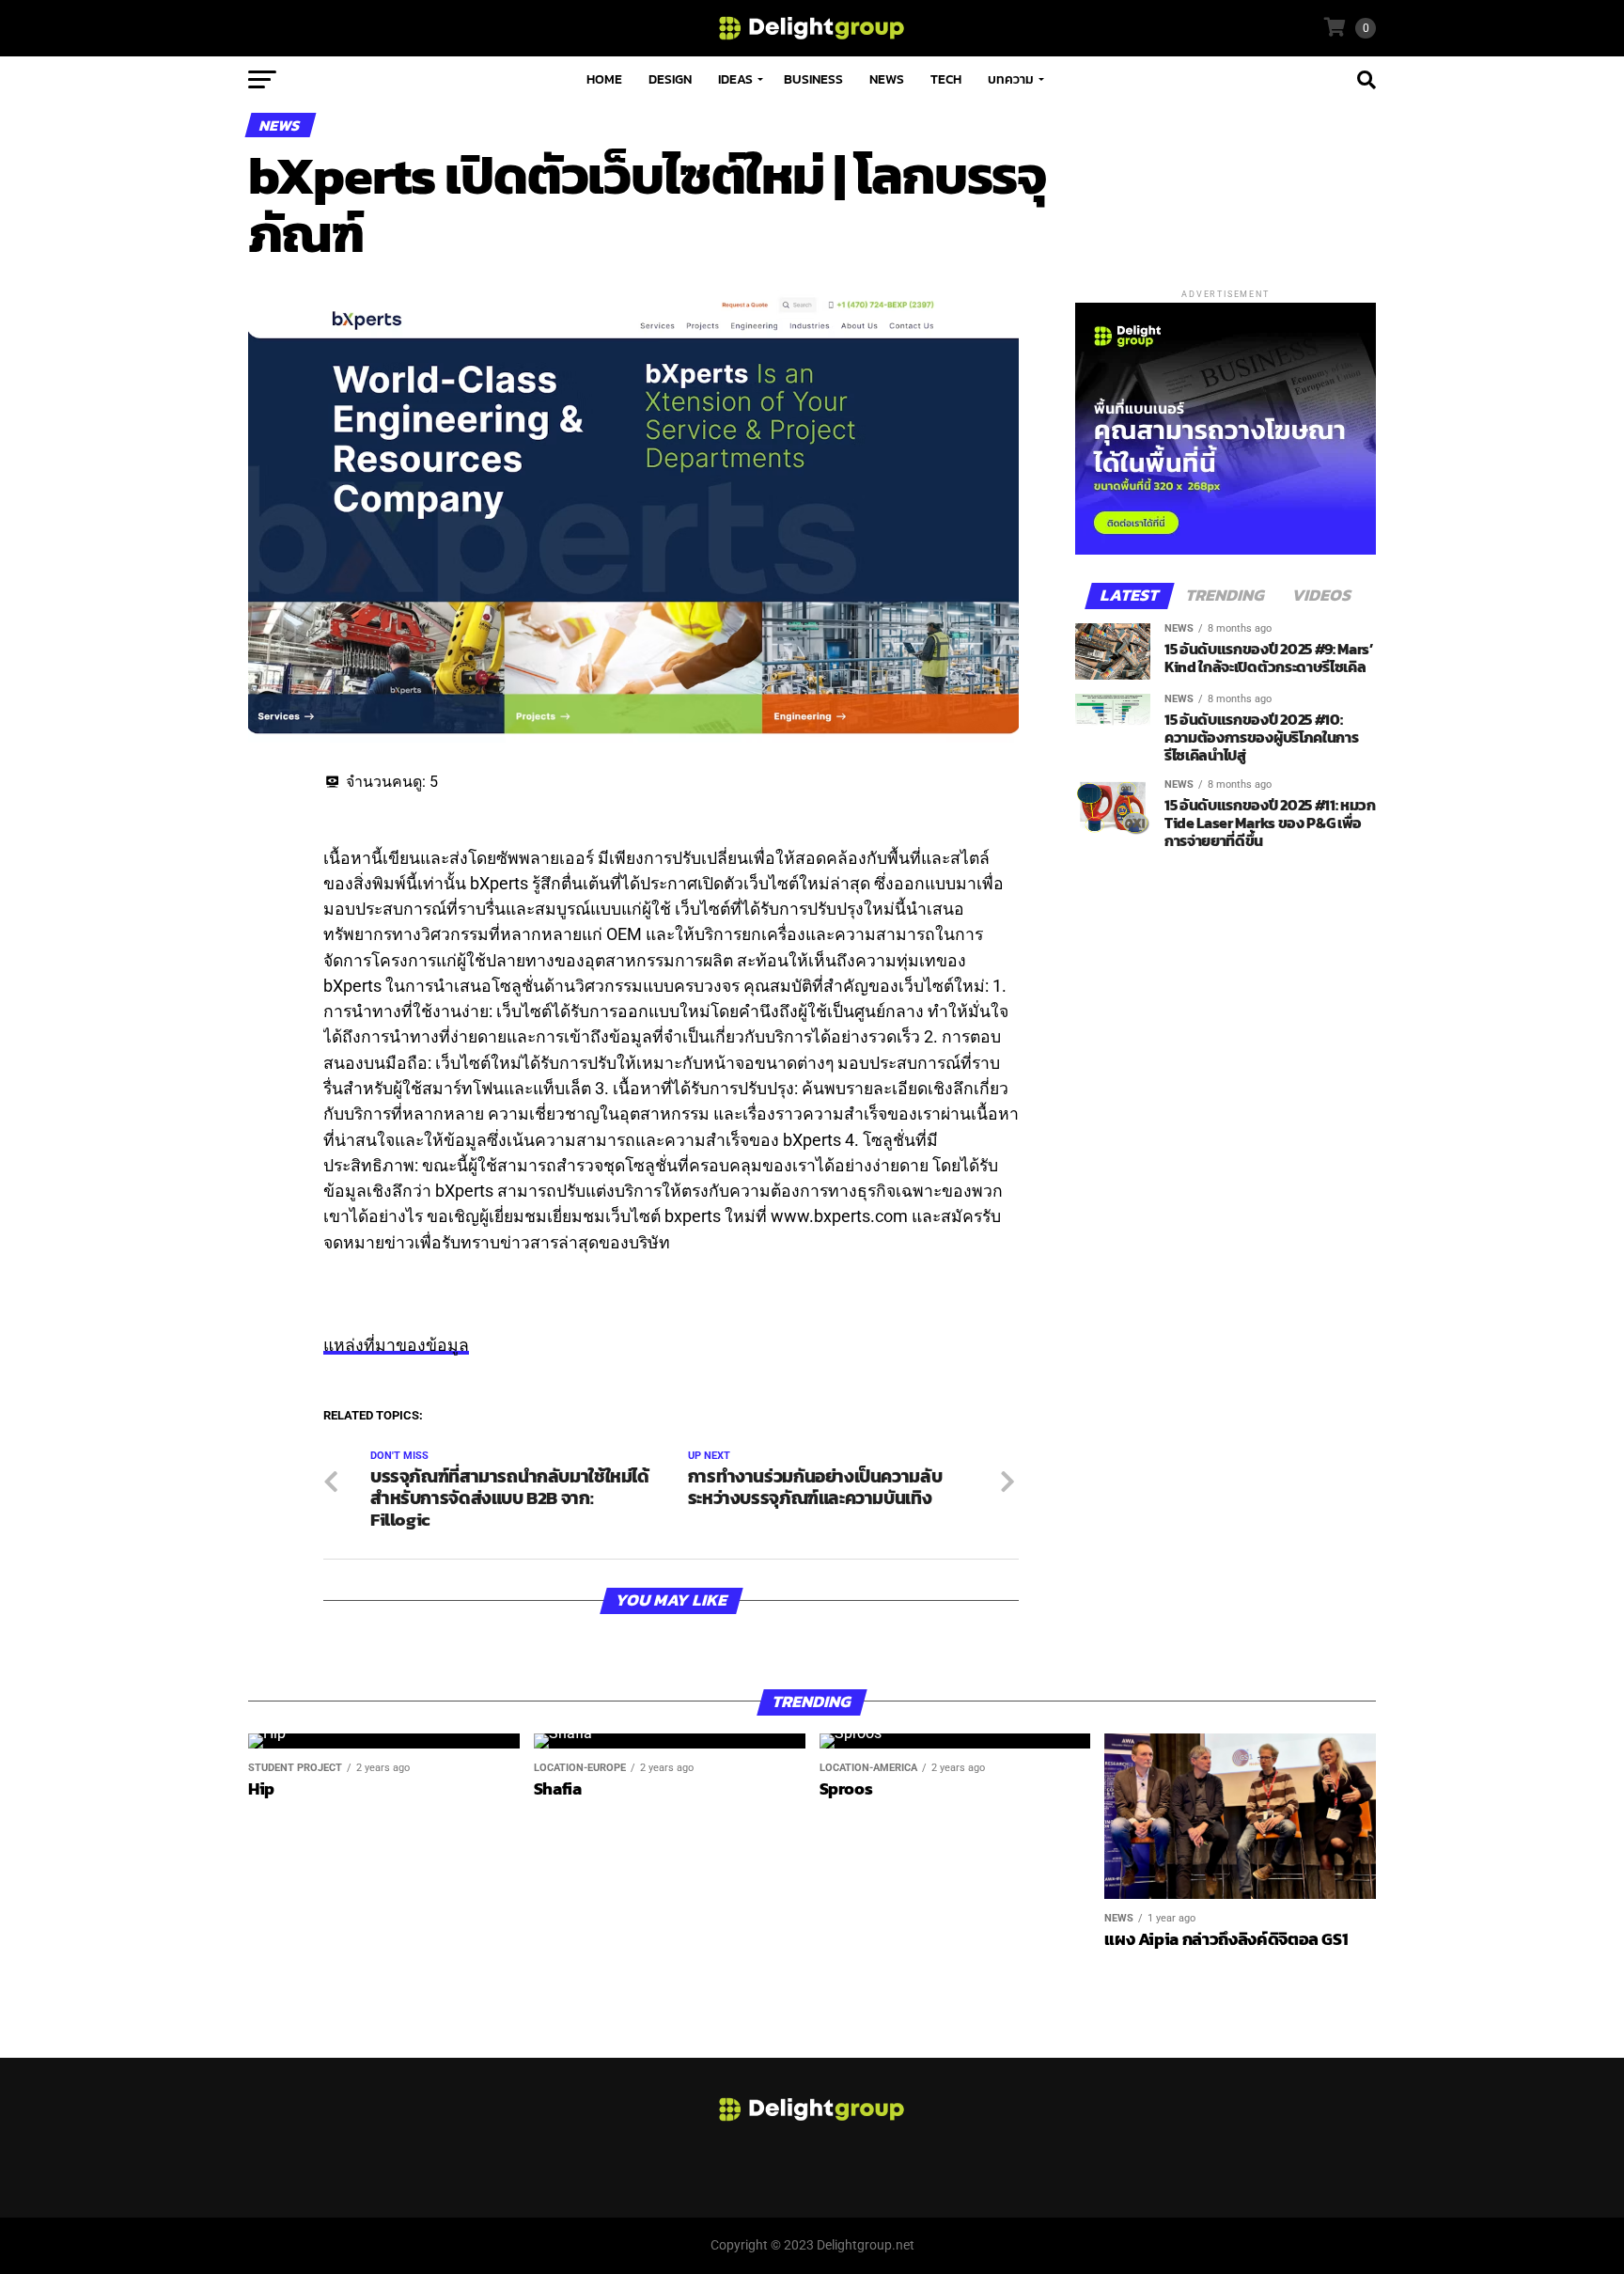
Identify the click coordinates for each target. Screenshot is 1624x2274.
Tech (946, 79)
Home (604, 79)
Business (813, 79)
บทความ (1011, 79)
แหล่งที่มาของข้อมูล (396, 1345)
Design (670, 79)
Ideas (735, 79)
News (887, 79)
